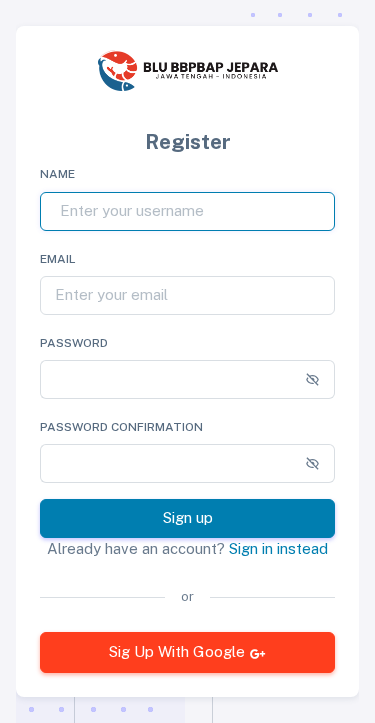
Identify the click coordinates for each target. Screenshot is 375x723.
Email (58, 259)
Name (57, 174)
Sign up (188, 517)
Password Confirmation (121, 427)
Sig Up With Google (177, 651)
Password (74, 343)
